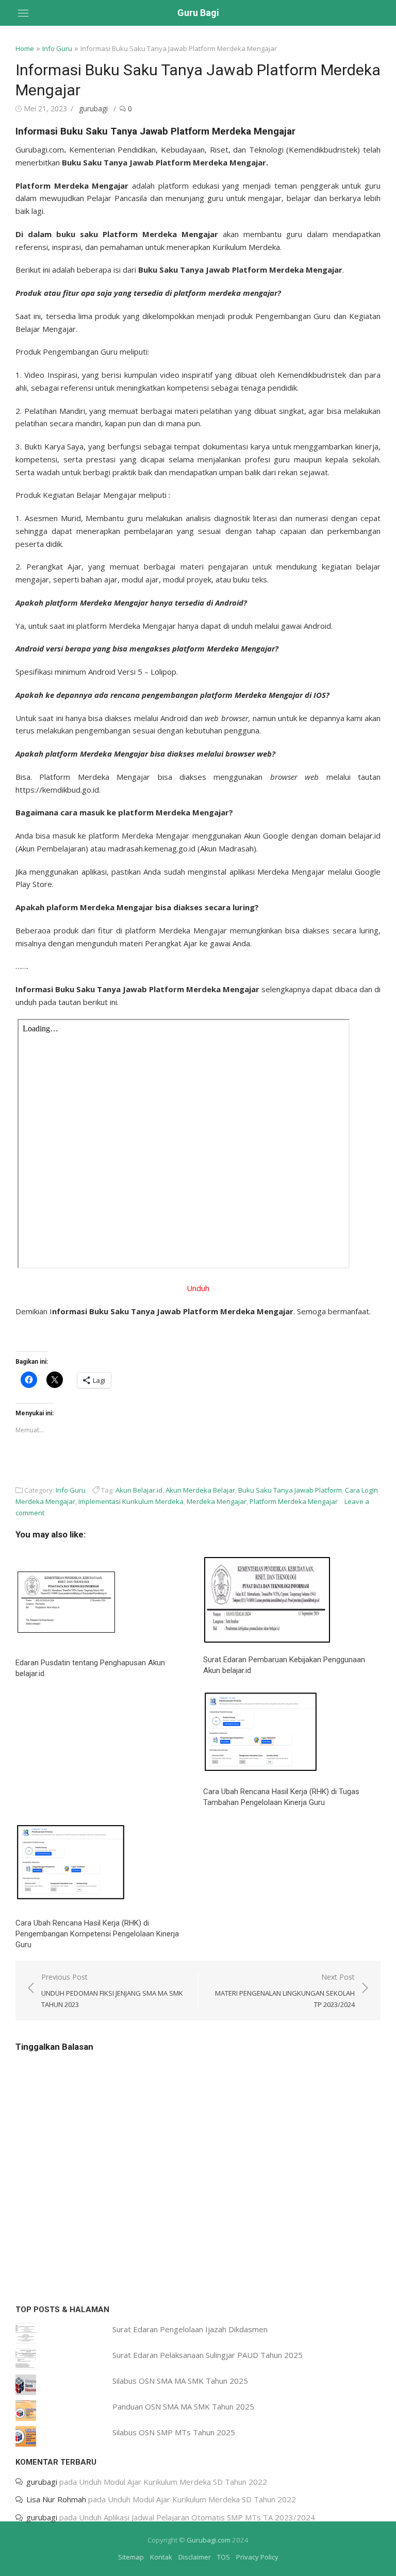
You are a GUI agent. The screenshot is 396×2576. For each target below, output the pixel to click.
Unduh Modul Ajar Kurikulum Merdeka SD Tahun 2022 (173, 2482)
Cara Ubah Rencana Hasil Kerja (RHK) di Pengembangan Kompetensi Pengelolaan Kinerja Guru (97, 1934)
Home (25, 48)
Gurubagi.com (209, 2540)
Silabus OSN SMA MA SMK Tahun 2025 (180, 2381)
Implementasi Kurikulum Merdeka (131, 1501)
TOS (224, 2557)
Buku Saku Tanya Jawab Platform (290, 1490)
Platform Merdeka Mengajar (294, 1501)
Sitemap (131, 2557)
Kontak (161, 2557)
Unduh (198, 1288)
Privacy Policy (257, 2557)
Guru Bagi (198, 13)
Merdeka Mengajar (217, 1501)
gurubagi (93, 108)
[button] (67, 1599)
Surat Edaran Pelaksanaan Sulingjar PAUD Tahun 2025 (208, 2355)
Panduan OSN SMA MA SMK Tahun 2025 (183, 2406)
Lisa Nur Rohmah (56, 2499)
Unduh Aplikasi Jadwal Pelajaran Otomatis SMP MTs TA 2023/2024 (197, 2517)
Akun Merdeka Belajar (200, 1490)
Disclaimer (195, 2557)
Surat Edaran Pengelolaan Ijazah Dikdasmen (190, 2329)
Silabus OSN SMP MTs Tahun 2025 (174, 2432)
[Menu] (23, 13)
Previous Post (112, 1990)
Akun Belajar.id (139, 1490)
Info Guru (57, 48)
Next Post (285, 1990)
